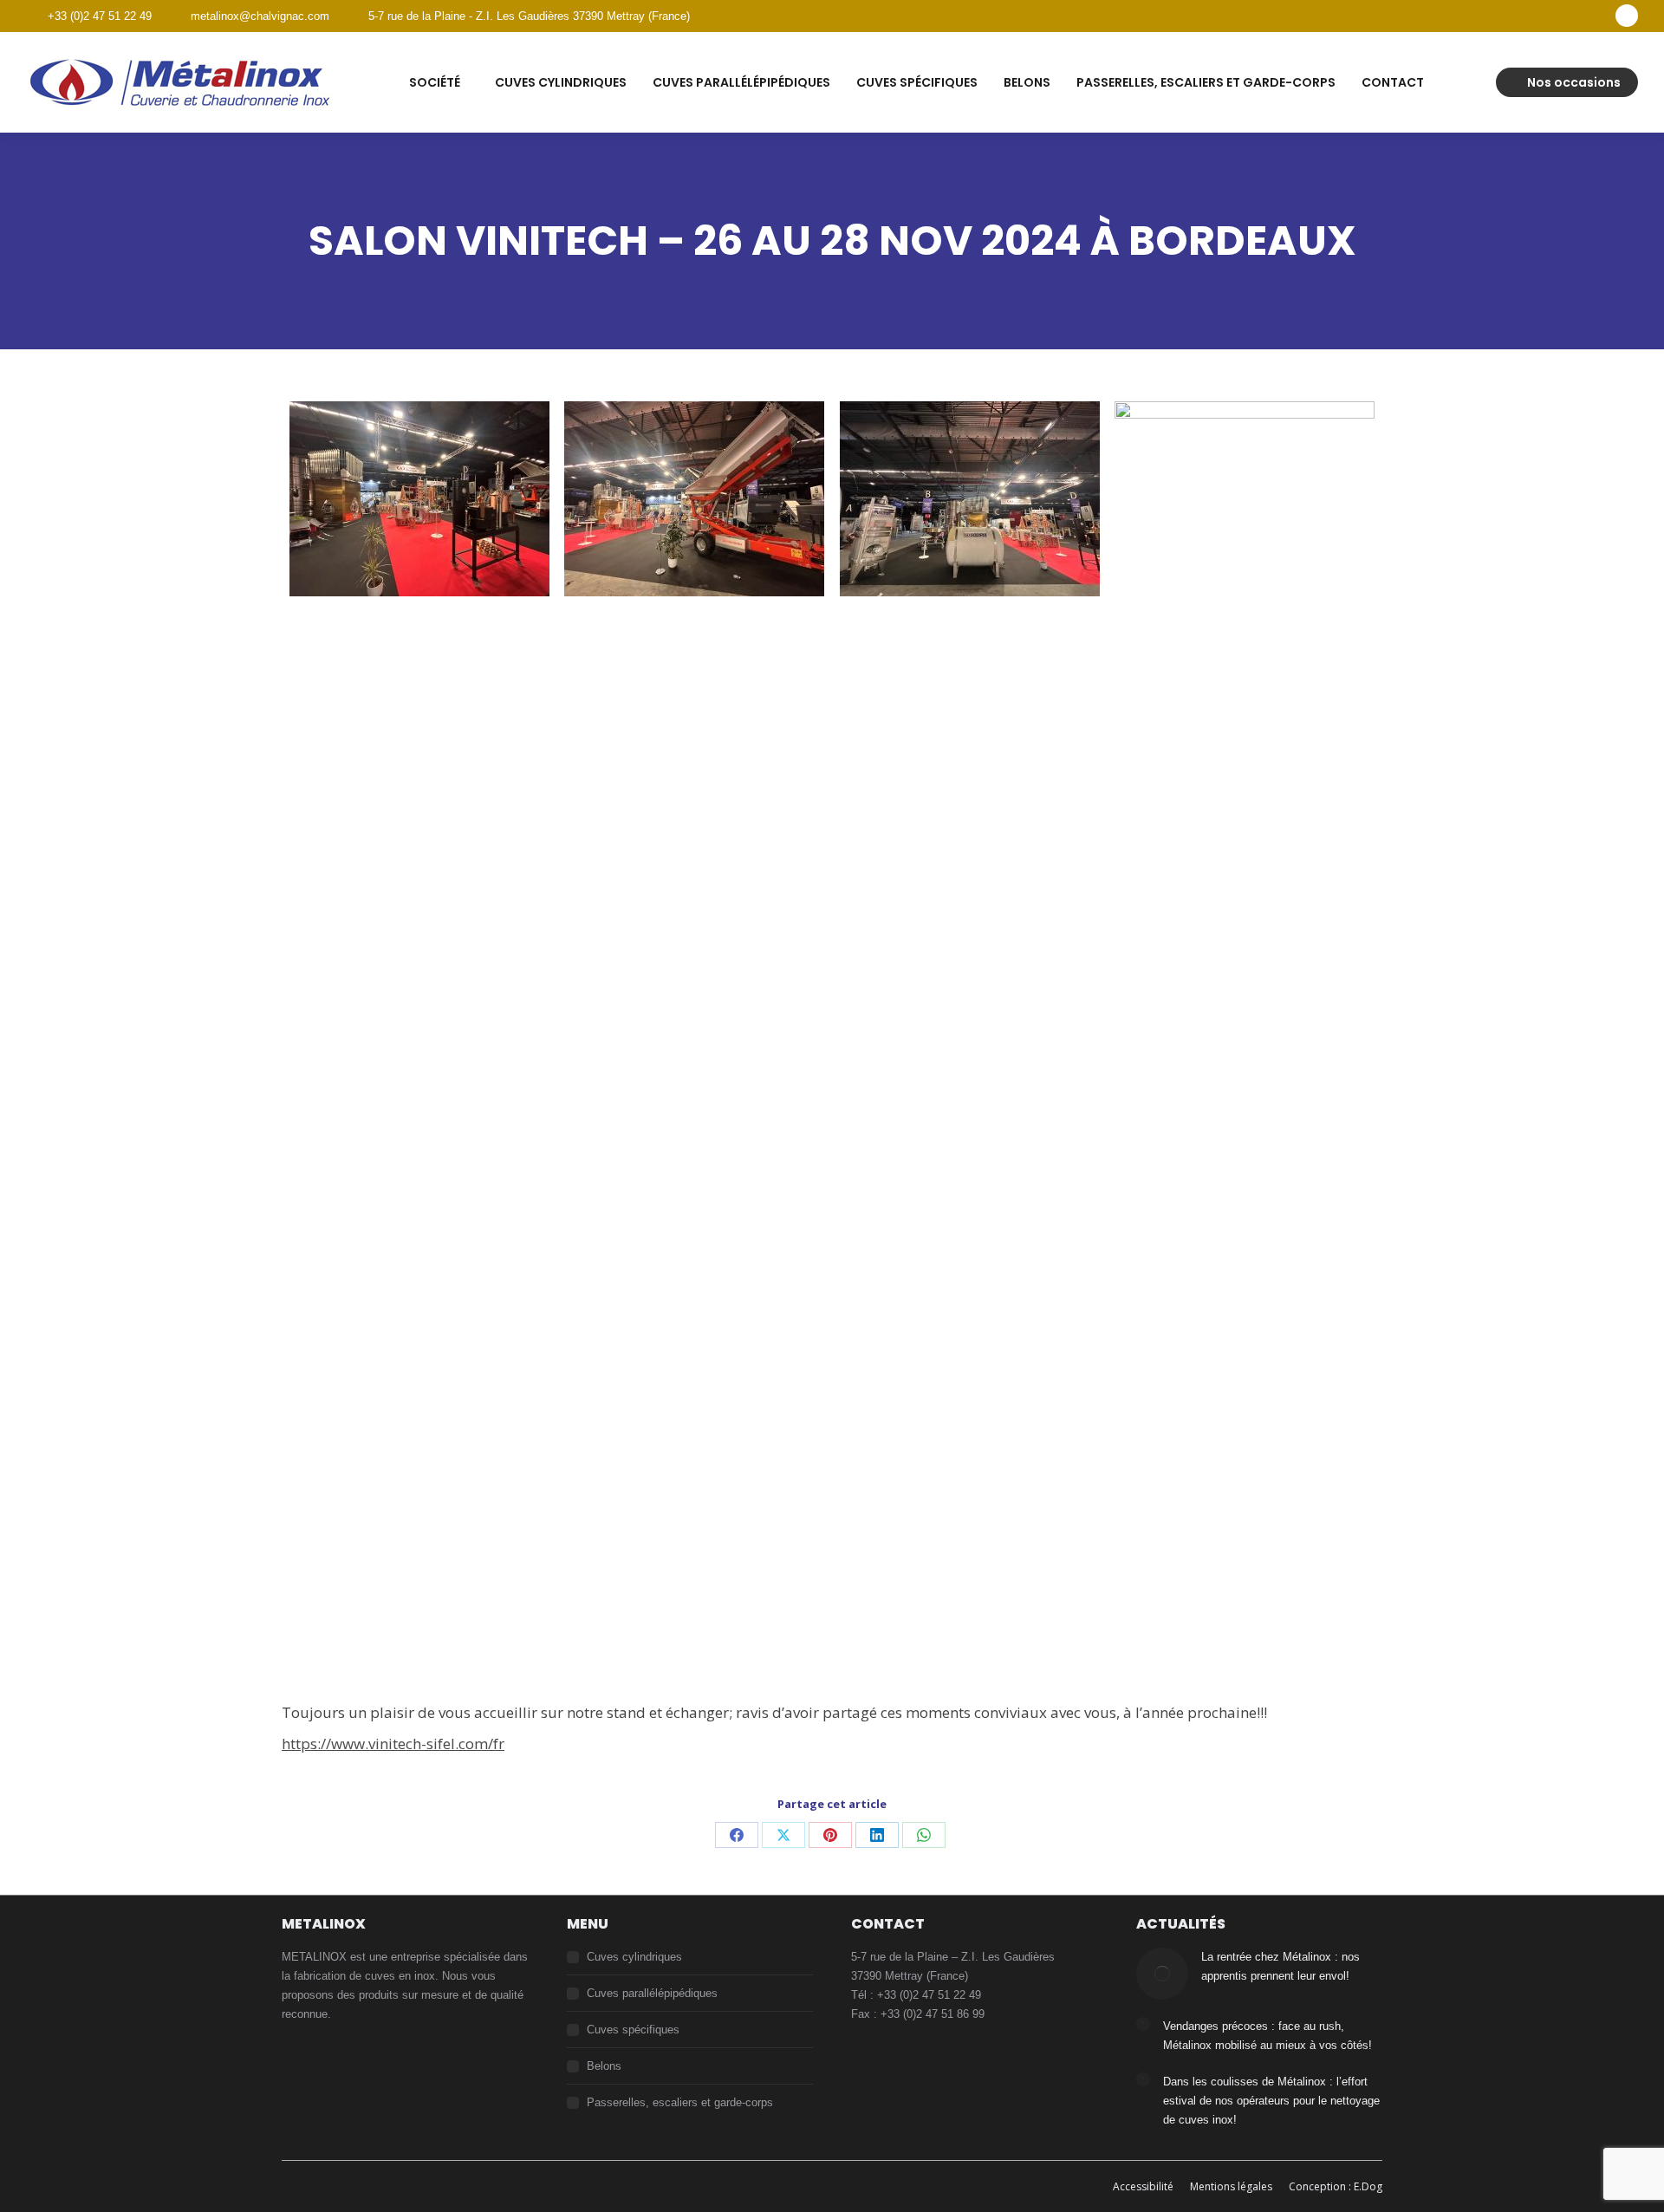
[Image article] (1162, 1974)
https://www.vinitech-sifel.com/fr (393, 1744)
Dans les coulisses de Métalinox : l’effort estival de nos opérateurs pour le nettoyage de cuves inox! (1271, 2101)
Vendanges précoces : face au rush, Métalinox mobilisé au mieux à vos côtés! (1267, 2036)
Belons (604, 2066)
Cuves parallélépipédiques (652, 1993)
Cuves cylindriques (634, 1957)
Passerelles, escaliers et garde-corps (680, 2102)
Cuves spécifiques (633, 2030)
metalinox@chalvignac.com (260, 16)
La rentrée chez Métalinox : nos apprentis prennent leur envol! (1280, 1966)
